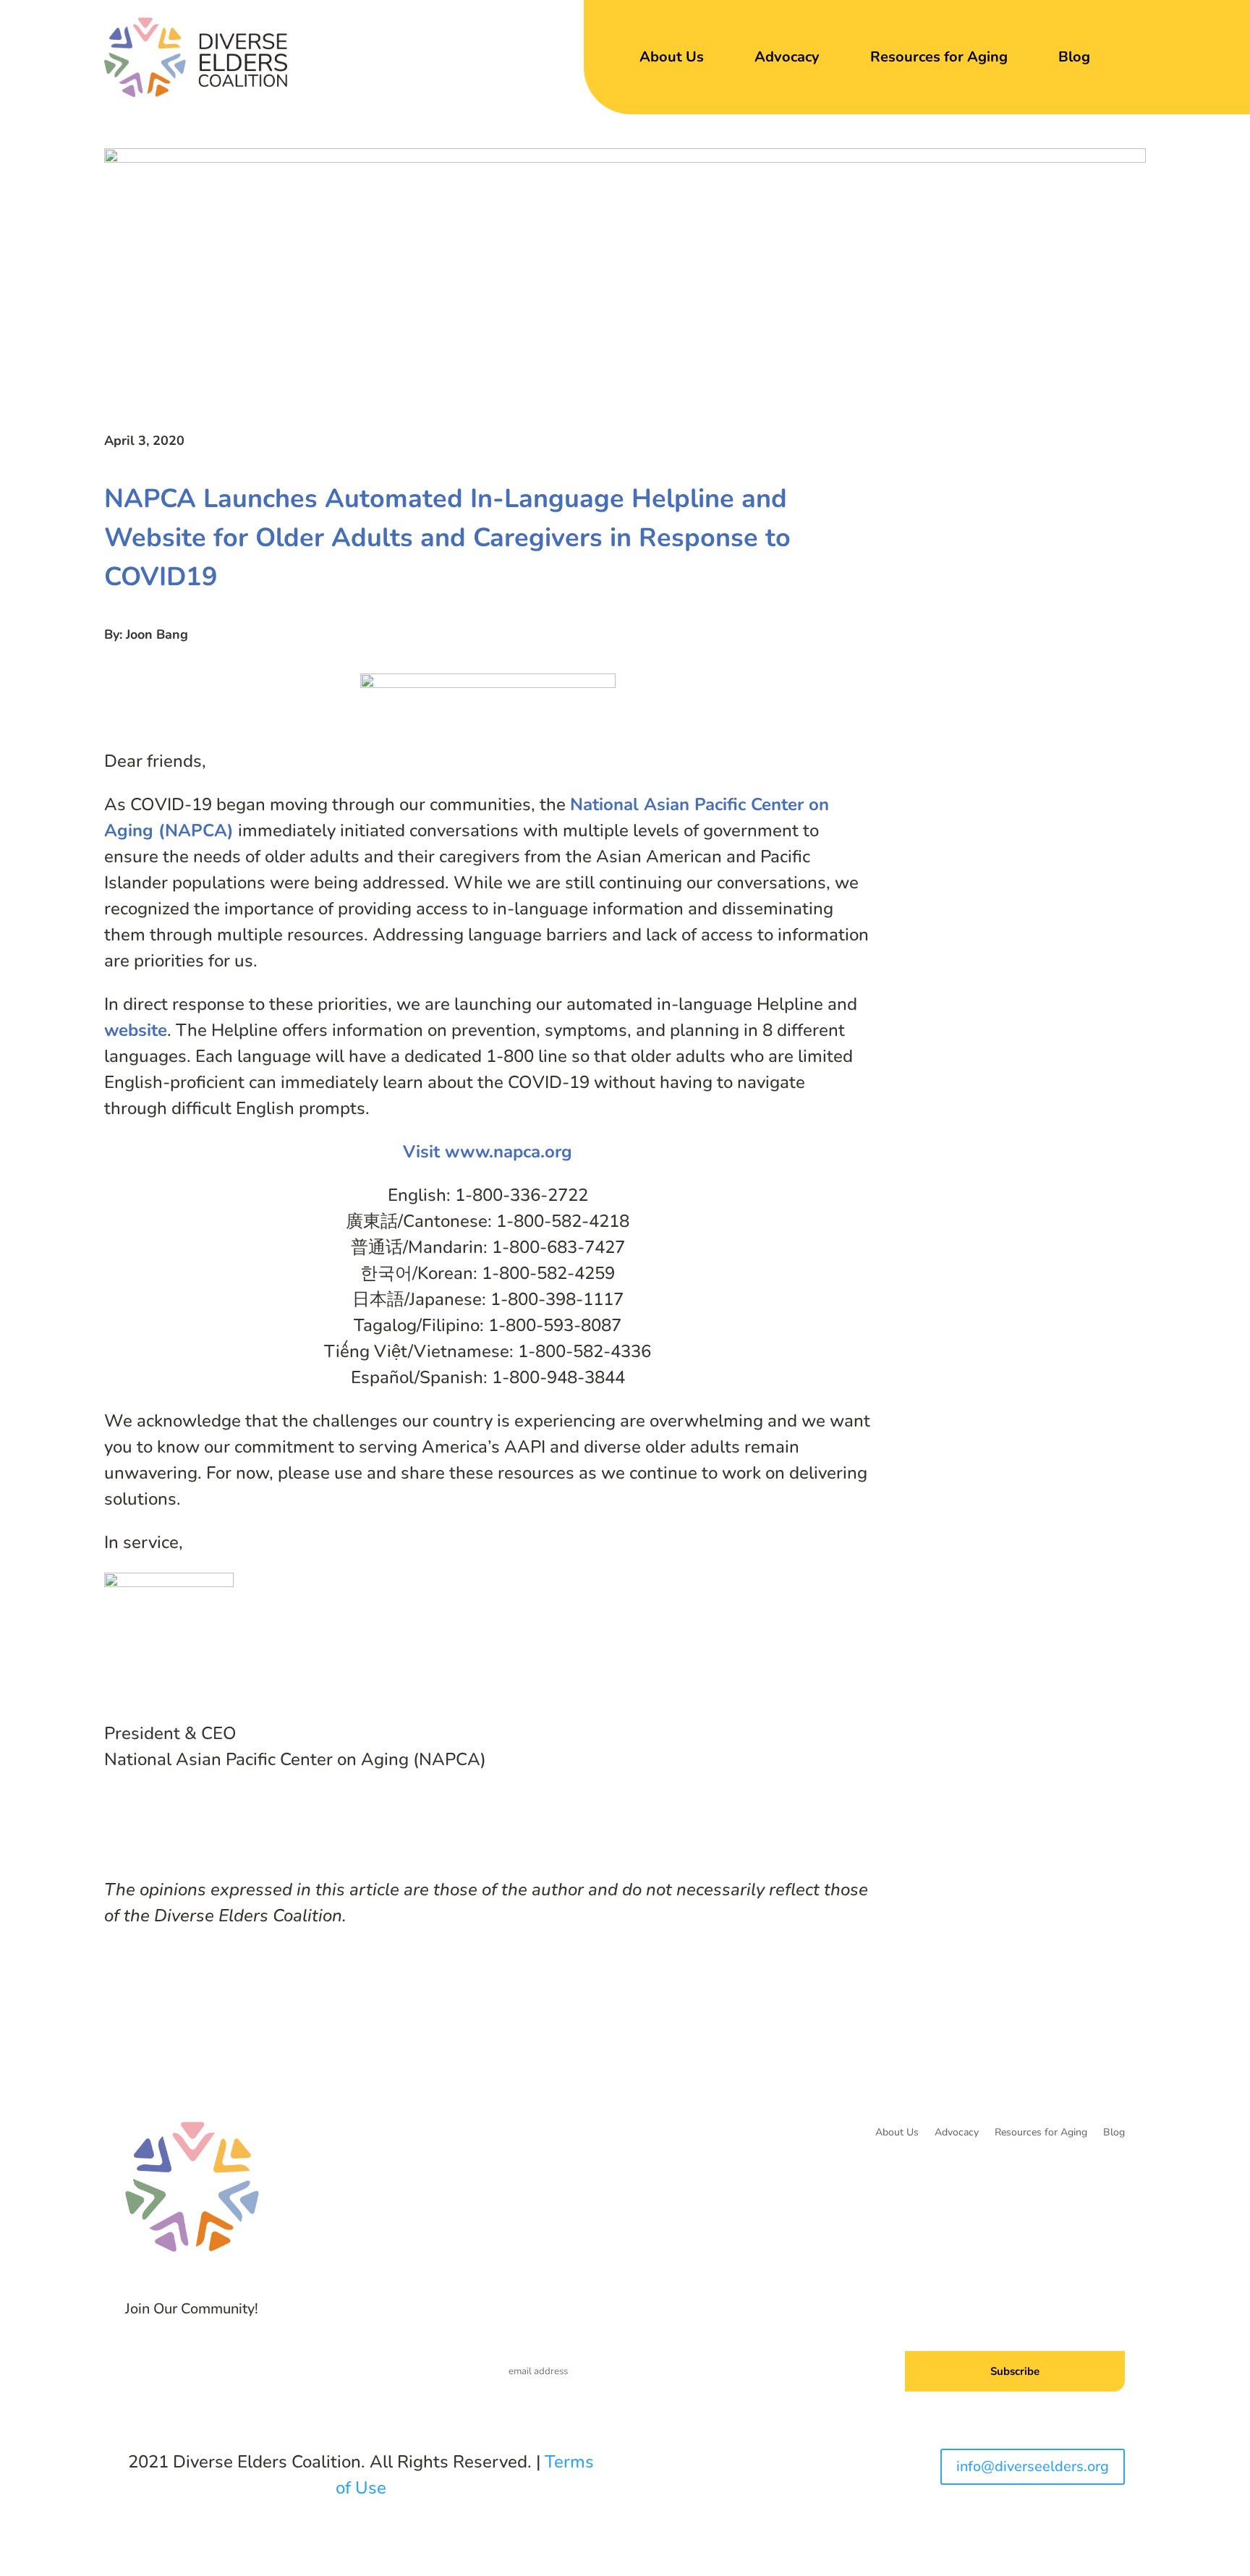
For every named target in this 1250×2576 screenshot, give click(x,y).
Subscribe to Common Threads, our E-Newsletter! (991, 2318)
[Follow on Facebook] (245, 2363)
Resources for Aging (939, 57)
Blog (1074, 57)
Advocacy (787, 57)
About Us (672, 57)
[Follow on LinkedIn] (302, 2363)
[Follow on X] (273, 2363)
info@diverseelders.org (1033, 2466)
